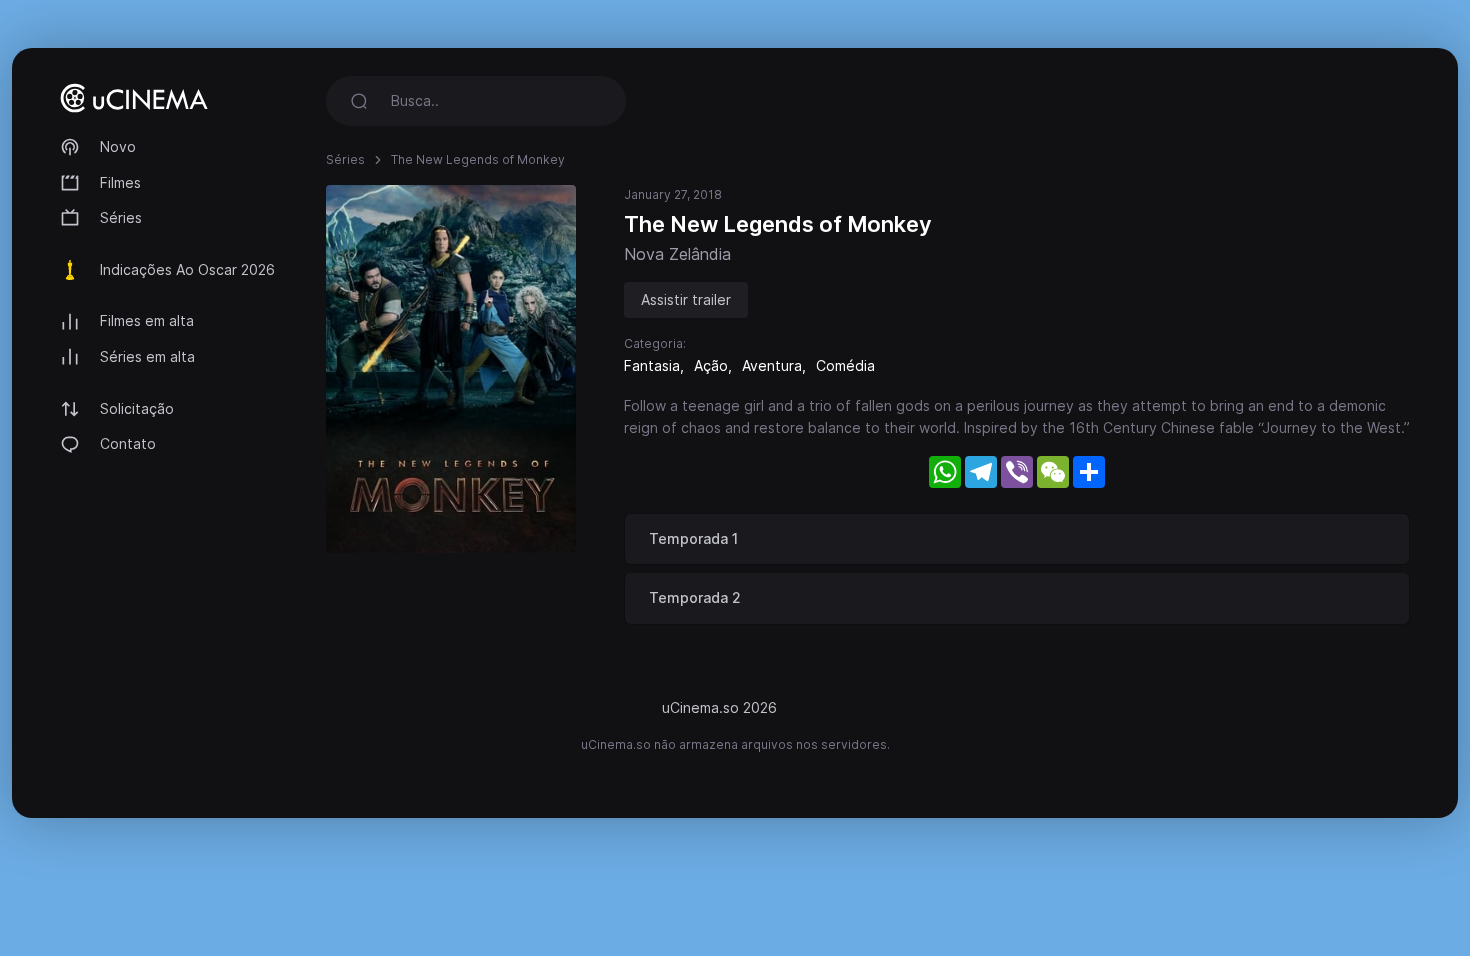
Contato (128, 443)
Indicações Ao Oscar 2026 (187, 269)
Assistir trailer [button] (686, 299)
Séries (121, 217)
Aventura (772, 365)
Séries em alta (147, 356)
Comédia (845, 365)
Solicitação (137, 408)
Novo (118, 146)
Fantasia (652, 365)
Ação (711, 365)
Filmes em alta (147, 320)
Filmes (120, 182)
